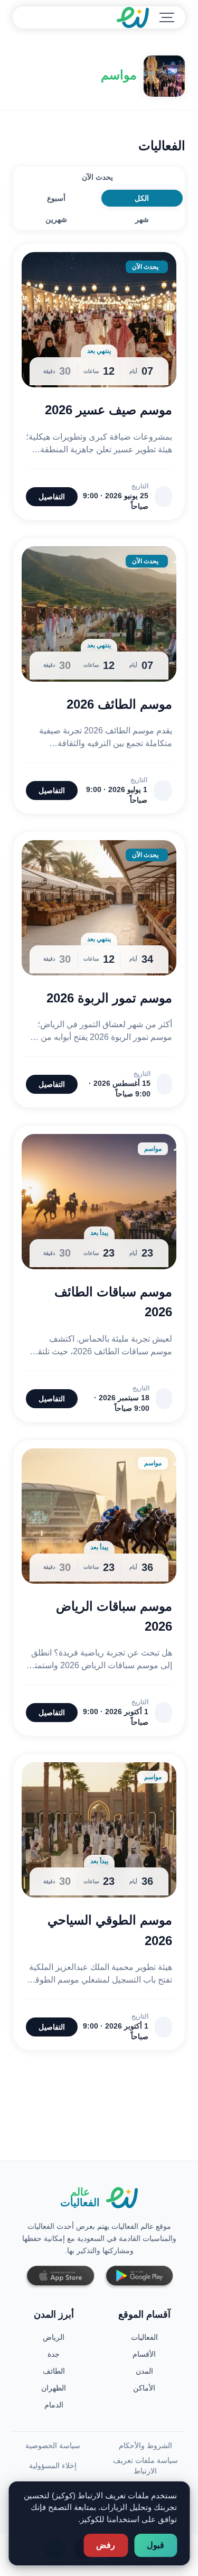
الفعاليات (144, 2337)
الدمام (54, 2405)
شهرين (56, 219)
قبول (155, 2545)
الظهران (54, 2388)
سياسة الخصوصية (53, 2445)
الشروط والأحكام (145, 2445)
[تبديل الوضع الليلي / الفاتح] (24, 17)
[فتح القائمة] (167, 17)
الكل (142, 198)
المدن (144, 2371)
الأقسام (144, 2354)
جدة (54, 2354)
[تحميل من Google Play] (139, 2277)
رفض (106, 2545)
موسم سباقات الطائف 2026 (113, 1302)
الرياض (54, 2337)
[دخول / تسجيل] (49, 17)
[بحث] (36, 17)
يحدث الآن (97, 177)
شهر (142, 219)
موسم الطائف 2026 (119, 704)
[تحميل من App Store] (60, 2277)
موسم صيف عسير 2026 (109, 410)
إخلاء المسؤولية (53, 2466)
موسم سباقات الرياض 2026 (114, 1616)
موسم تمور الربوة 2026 (109, 998)
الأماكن (144, 2388)
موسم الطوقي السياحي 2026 (110, 1930)
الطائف (54, 2371)
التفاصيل (52, 497)
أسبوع (56, 198)
